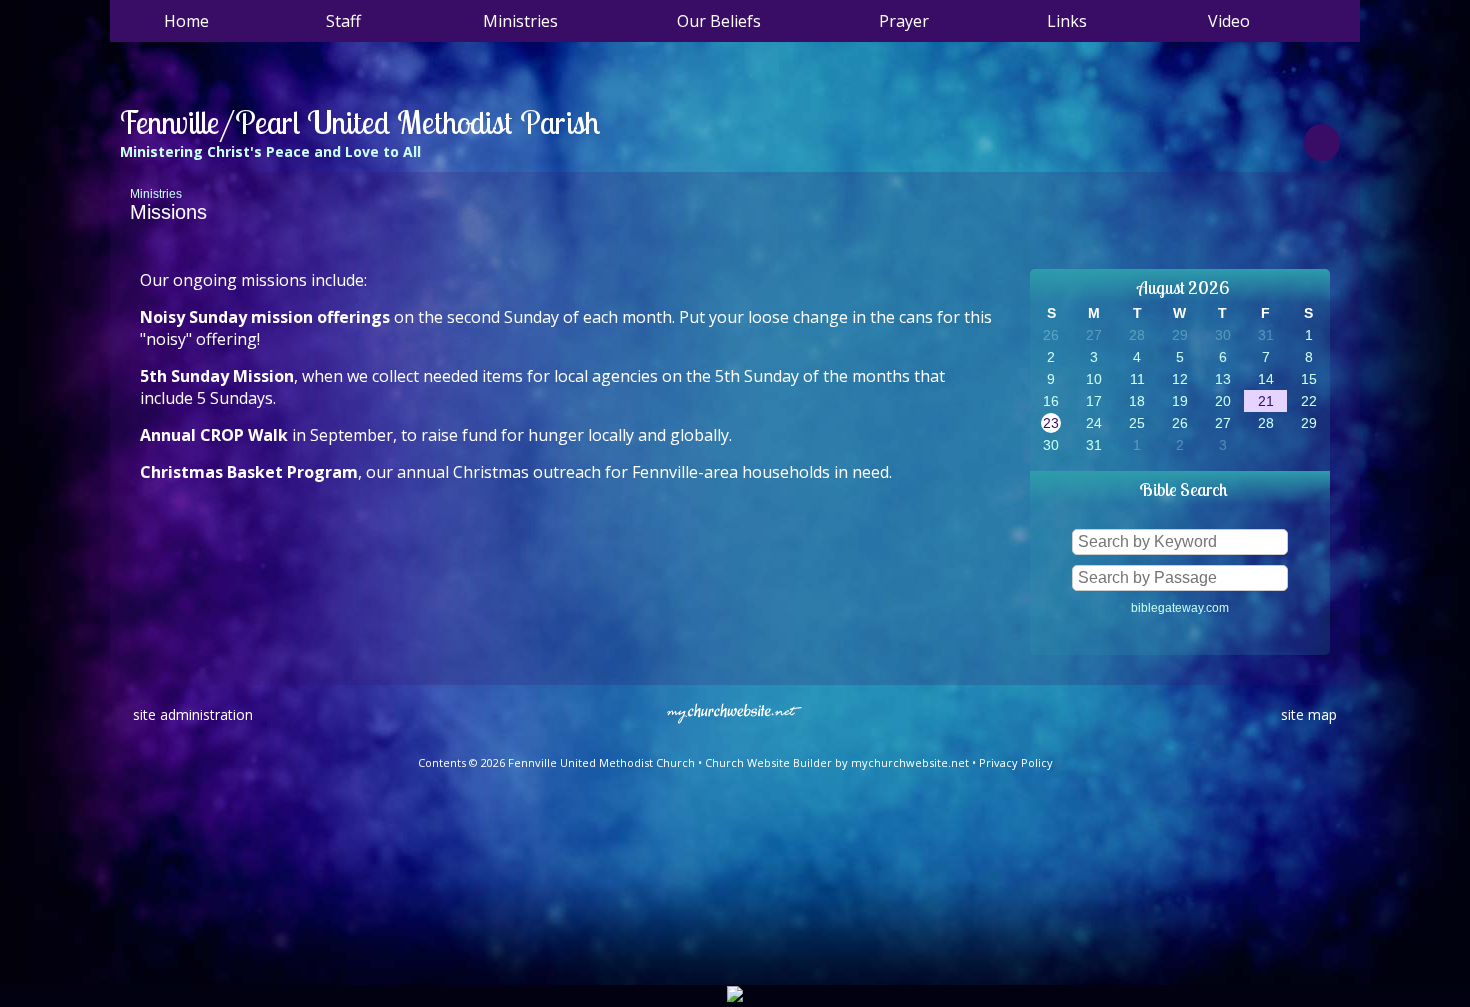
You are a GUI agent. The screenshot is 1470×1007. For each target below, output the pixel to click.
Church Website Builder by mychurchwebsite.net (837, 762)
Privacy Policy (1016, 762)
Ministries (156, 194)
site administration (193, 714)
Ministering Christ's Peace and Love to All (270, 151)
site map (1309, 714)
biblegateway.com (1180, 608)
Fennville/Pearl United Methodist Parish (360, 122)
